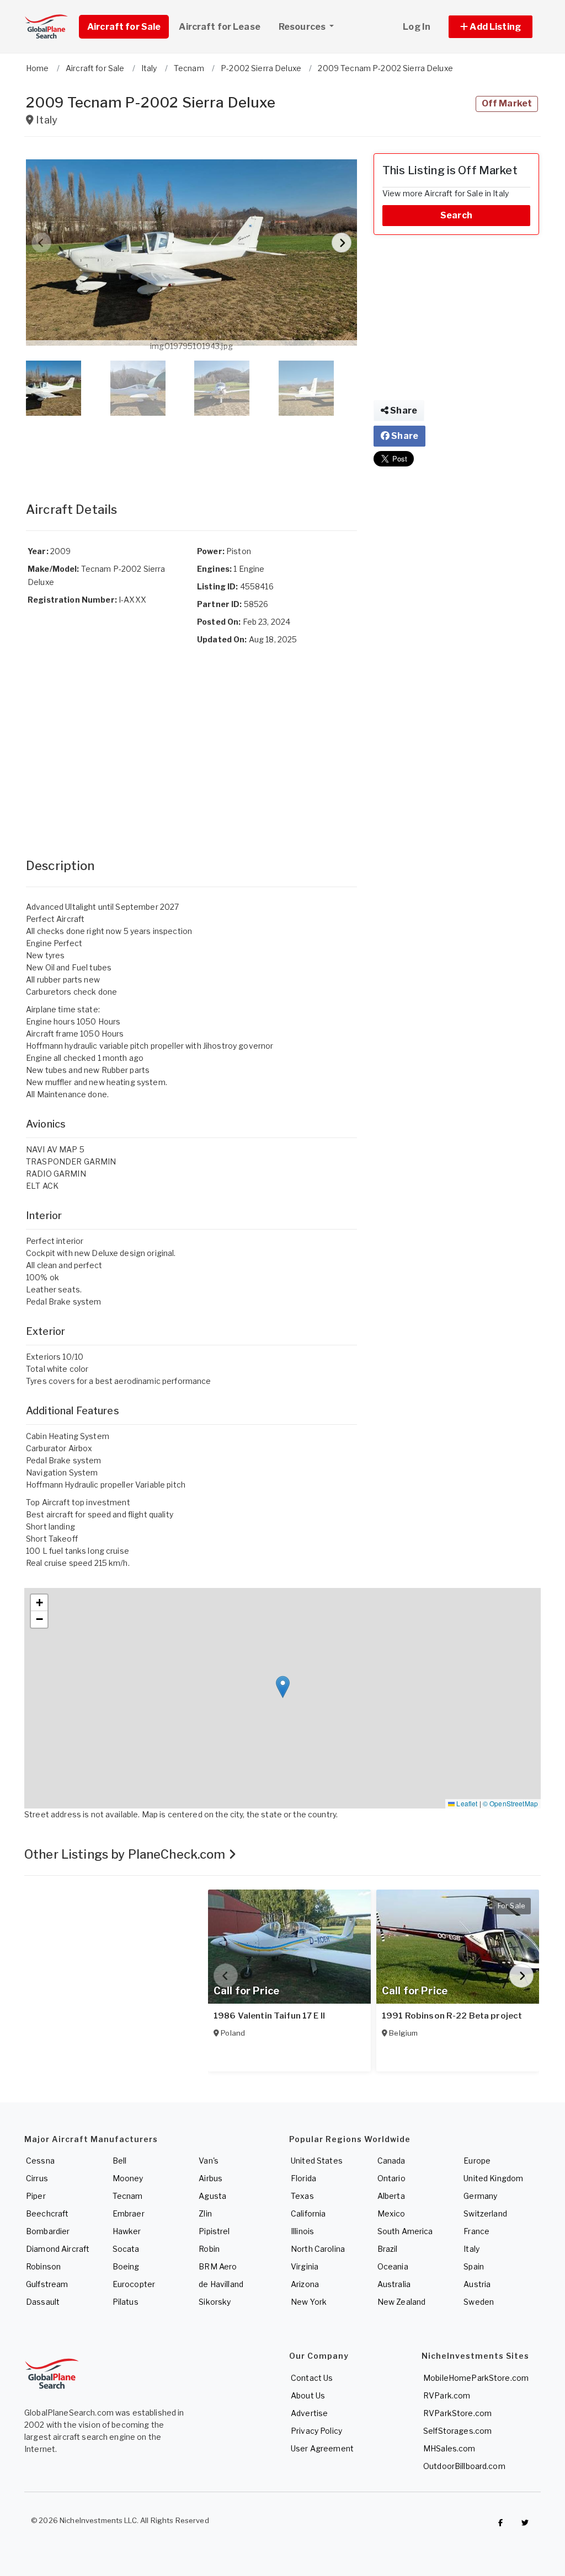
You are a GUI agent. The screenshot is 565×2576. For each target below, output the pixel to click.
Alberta (391, 2196)
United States (317, 2161)
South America (405, 2231)
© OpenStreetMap (510, 1803)
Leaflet (466, 1803)
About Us (308, 2395)
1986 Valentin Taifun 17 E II (269, 2016)
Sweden (479, 2302)
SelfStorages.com (457, 2431)
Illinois (302, 2231)
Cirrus (37, 2178)
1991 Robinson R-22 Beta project (452, 2016)
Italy (471, 2249)
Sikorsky (215, 2302)
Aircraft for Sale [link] (124, 27)
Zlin (205, 2213)
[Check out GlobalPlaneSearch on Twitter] (525, 2523)
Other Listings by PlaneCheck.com (126, 1854)
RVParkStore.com (457, 2413)
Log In (417, 27)
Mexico (391, 2213)
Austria (477, 2284)
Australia (394, 2284)
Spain (474, 2266)
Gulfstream (47, 2284)
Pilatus (126, 2302)
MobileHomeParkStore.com (476, 2378)
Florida (303, 2178)
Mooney (128, 2178)
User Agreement (322, 2448)
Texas (302, 2196)
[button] (491, 27)
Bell (120, 2161)
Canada (391, 2161)
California (308, 2213)
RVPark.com (447, 2395)
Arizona (305, 2284)
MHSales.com (449, 2448)
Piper (36, 2196)
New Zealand (402, 2302)
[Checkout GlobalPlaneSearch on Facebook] (500, 2523)
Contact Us (312, 2378)
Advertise (309, 2413)
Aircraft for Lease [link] (220, 27)
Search (456, 215)
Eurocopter (134, 2284)
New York (309, 2302)
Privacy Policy (316, 2431)
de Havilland (221, 2284)
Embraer (129, 2213)
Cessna (40, 2161)
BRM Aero (218, 2266)
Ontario (391, 2178)
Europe (477, 2161)
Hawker (127, 2231)
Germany (480, 2196)
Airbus (210, 2178)
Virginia (305, 2266)
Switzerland (485, 2213)
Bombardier (48, 2231)
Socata (126, 2249)
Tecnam (128, 2196)
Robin (209, 2249)
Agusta (212, 2196)
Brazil (388, 2249)
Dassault (43, 2302)
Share (403, 410)
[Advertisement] (191, 448)
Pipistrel (214, 2231)
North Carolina (318, 2249)
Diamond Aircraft (58, 2249)
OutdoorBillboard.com (464, 2466)
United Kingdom (493, 2178)
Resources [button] (303, 27)
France (476, 2231)
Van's (209, 2161)
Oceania (393, 2266)
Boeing (126, 2266)
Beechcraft (47, 2213)
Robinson (43, 2266)
